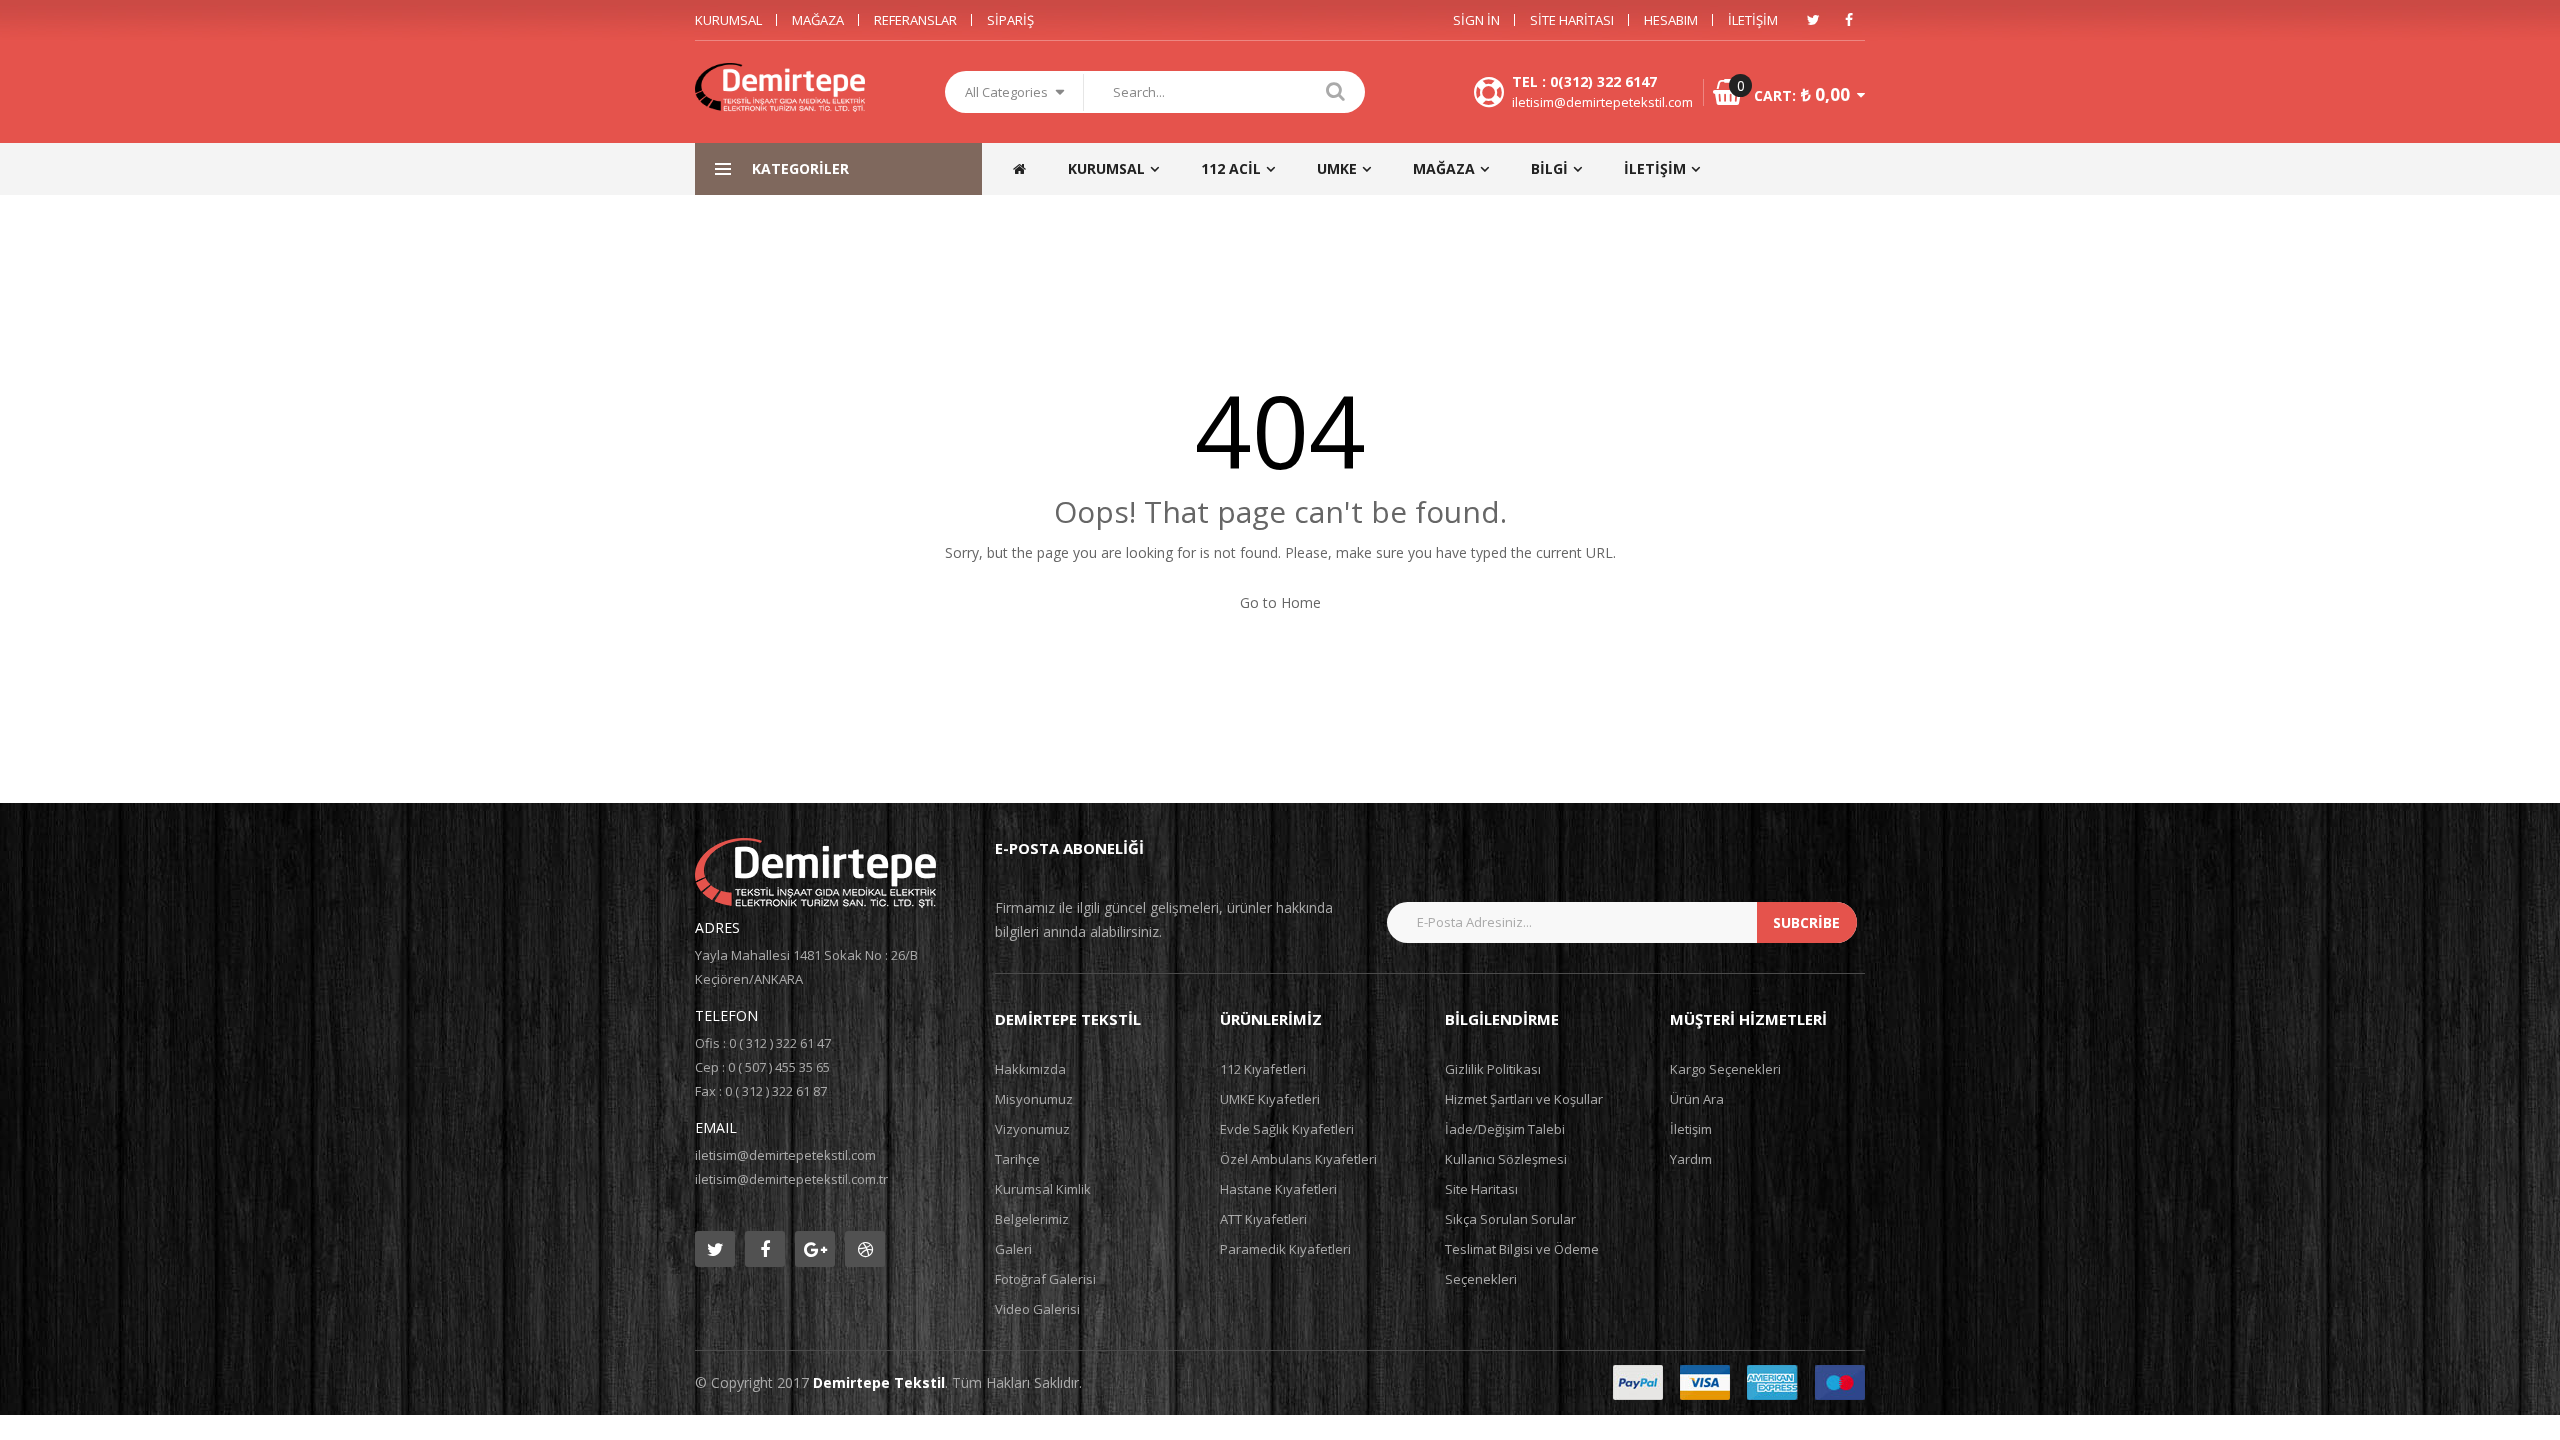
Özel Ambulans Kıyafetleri (1298, 1159)
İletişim (1753, 20)
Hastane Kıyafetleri (1278, 1189)
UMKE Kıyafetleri (1270, 1099)
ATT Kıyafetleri (1263, 1219)
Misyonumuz (1034, 1099)
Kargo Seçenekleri (1725, 1069)
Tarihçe (1017, 1159)
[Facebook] (1849, 20)
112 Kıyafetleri (1263, 1069)
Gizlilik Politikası (1493, 1069)
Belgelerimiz (1032, 1219)
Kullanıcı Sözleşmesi (1506, 1159)
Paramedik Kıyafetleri (1285, 1249)
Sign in (1476, 20)
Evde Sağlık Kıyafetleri (1287, 1129)
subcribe (1806, 922)
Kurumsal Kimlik (1043, 1189)
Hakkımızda (1030, 1069)
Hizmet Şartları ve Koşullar (1524, 1099)
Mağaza (818, 20)
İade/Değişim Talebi (1505, 1129)
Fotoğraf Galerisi (1045, 1279)
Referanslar (915, 20)
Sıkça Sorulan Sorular (1510, 1219)
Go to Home (1280, 602)
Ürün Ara (1697, 1099)
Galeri (1013, 1249)
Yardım (1691, 1159)
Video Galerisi (1037, 1309)
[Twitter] (1813, 20)
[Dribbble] (865, 1249)
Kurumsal (728, 20)
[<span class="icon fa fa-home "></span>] (1029, 169)
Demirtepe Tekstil (879, 1382)
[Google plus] (815, 1249)
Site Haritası (1572, 20)
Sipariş (1010, 20)
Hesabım (1671, 20)
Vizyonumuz (1032, 1129)
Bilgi (1549, 168)
